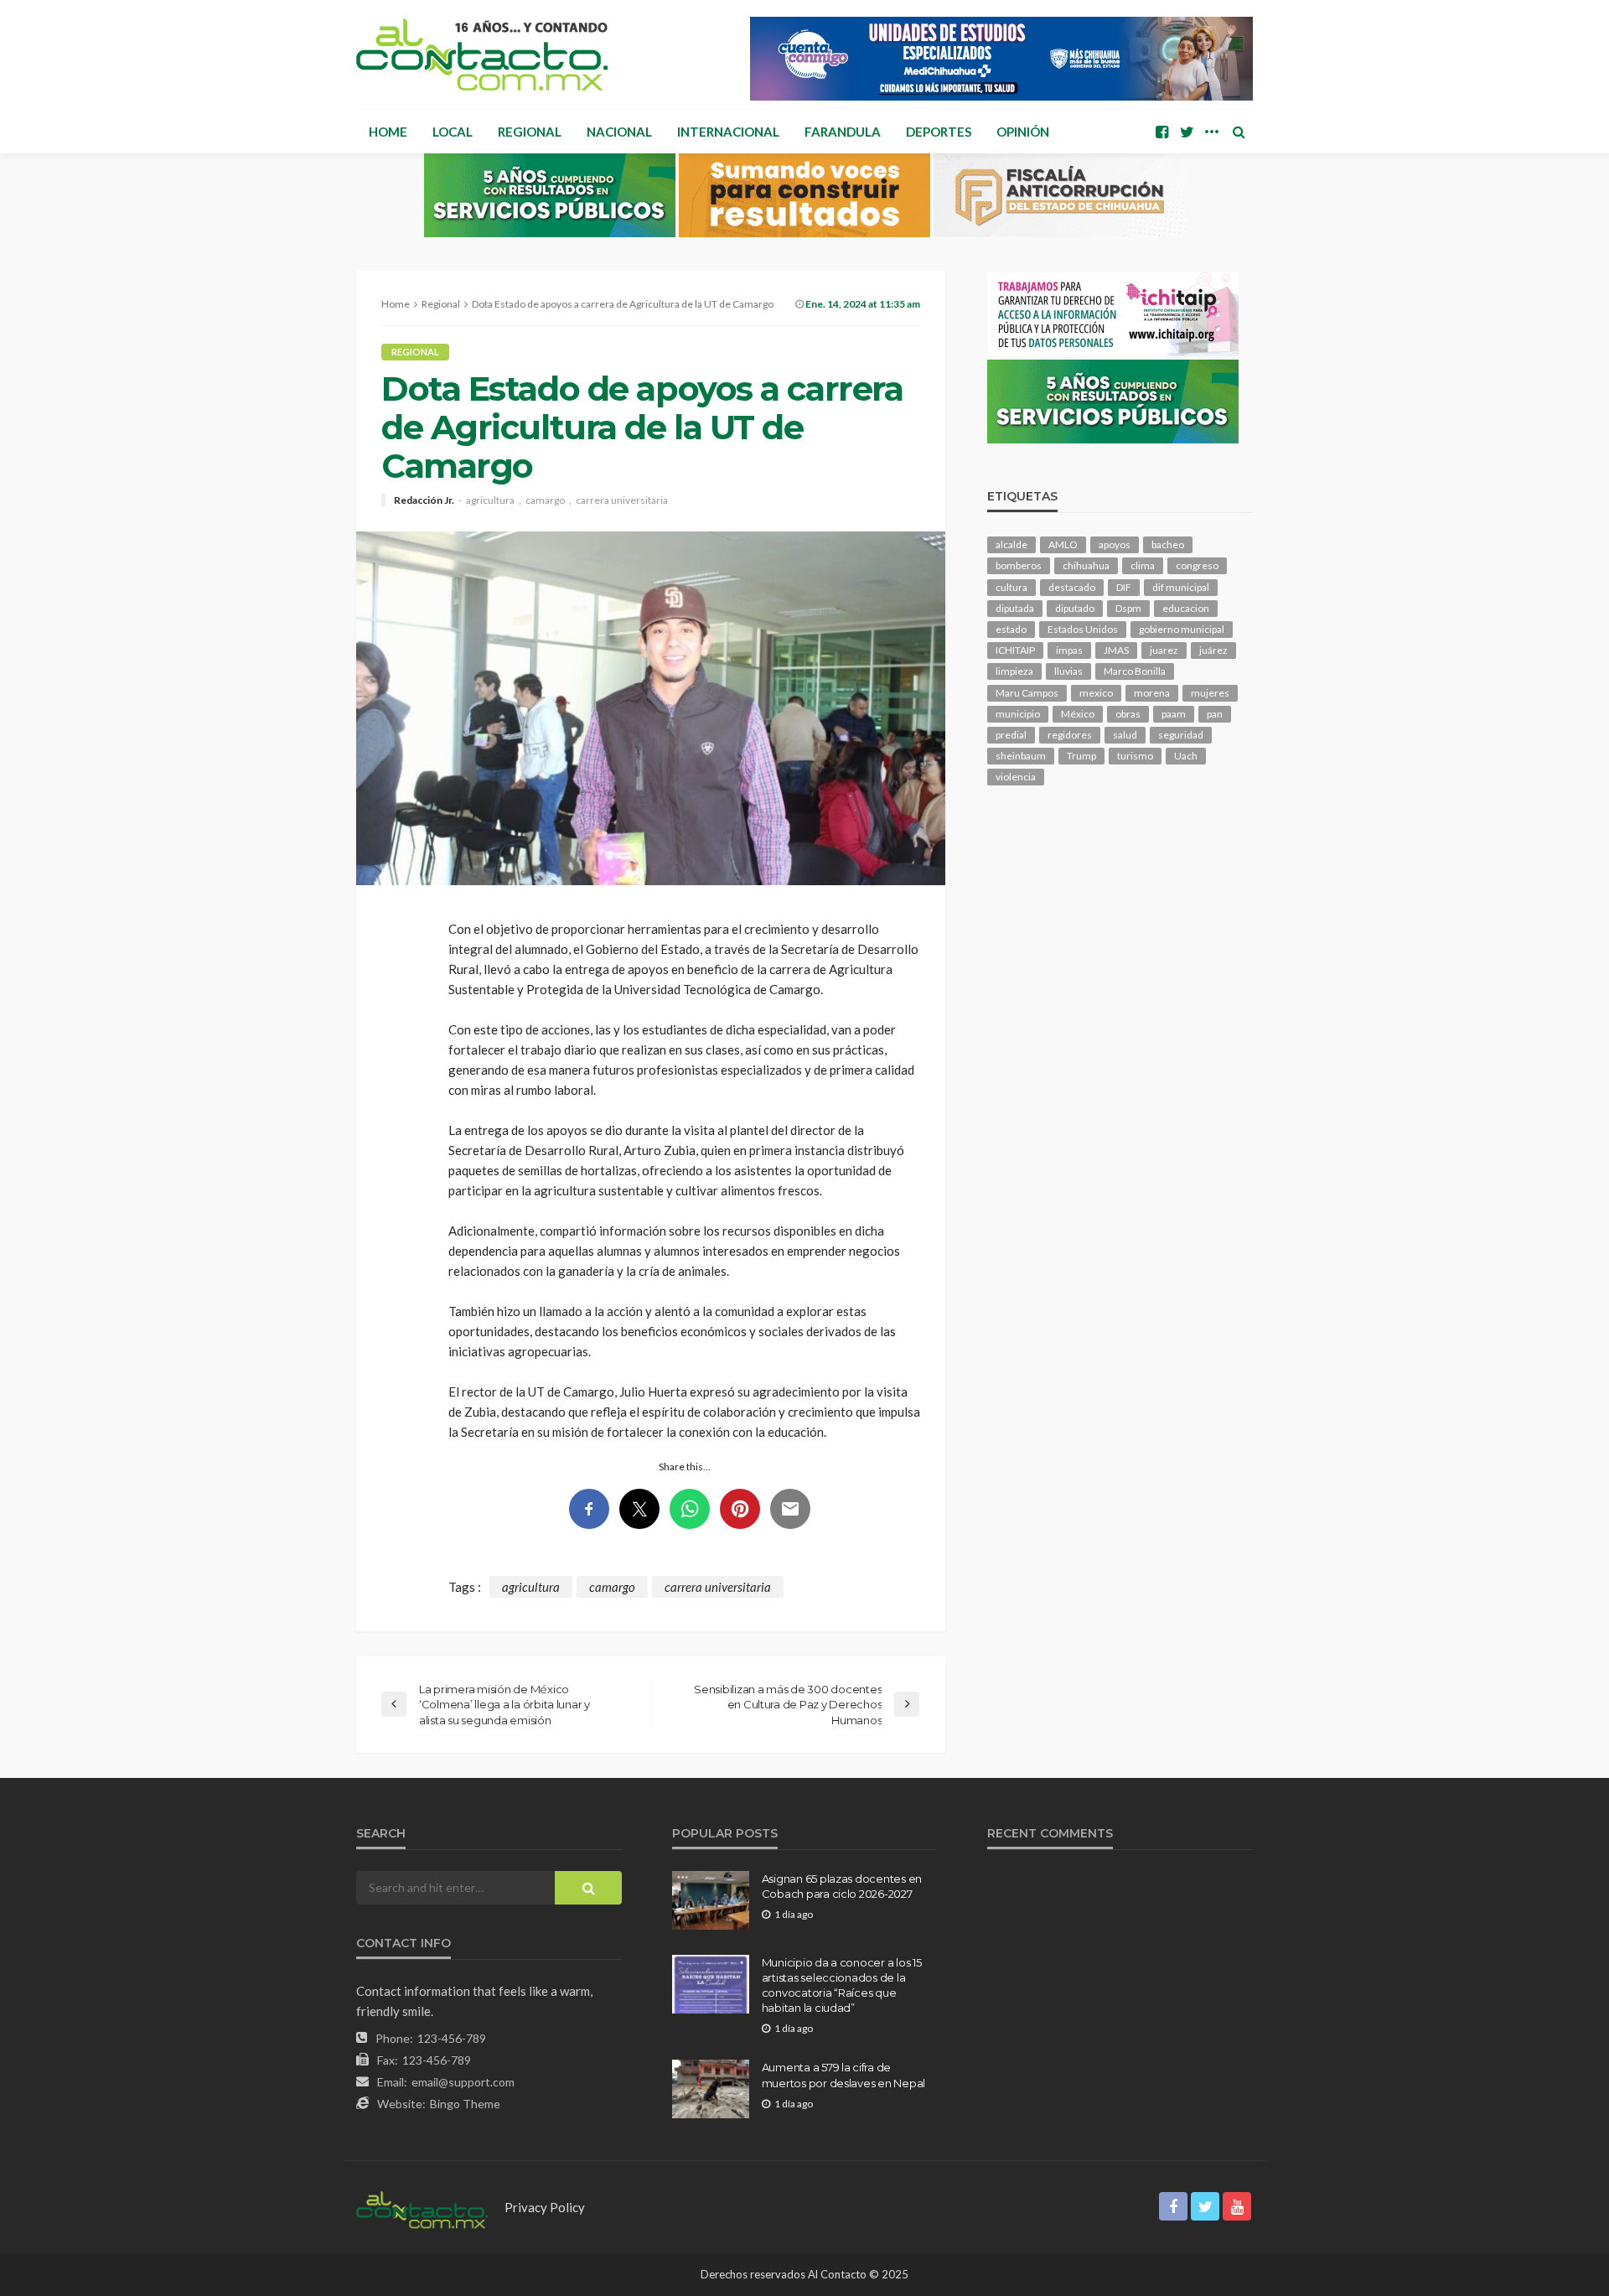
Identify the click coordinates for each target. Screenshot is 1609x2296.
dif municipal (1181, 587)
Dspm (1128, 608)
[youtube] (1237, 2206)
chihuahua (1086, 565)
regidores (1070, 735)
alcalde (1011, 544)
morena (1152, 693)
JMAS (1116, 650)
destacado (1072, 587)
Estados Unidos (1083, 629)
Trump (1081, 756)
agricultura (490, 500)
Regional (530, 132)
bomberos (1019, 565)
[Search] (1239, 132)
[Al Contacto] (482, 54)
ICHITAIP (1015, 650)
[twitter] (1187, 132)
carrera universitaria (622, 500)
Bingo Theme (465, 2104)
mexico (1096, 693)
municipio (1018, 714)
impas (1069, 650)
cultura (1011, 587)
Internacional (728, 132)
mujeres (1210, 693)
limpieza (1014, 671)
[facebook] (1161, 132)
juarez (1164, 650)
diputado (1075, 608)
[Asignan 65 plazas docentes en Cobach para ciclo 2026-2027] (711, 1900)
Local (453, 132)
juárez (1213, 650)
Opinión (1023, 132)
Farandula (843, 132)
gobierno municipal (1182, 629)
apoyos (1115, 544)
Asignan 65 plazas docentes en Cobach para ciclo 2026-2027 (842, 1886)
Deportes (939, 132)
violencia (1016, 777)
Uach (1186, 756)
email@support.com (463, 2082)
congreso (1197, 565)
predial (1011, 735)
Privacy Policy (545, 2207)
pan (1215, 714)
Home (388, 132)
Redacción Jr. (424, 500)
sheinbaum (1021, 756)
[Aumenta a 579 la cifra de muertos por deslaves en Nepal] (711, 2089)
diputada (1015, 608)
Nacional (619, 132)
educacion (1186, 608)
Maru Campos (1027, 693)
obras (1128, 714)
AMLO (1063, 544)
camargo (545, 500)
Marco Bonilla (1135, 671)
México (1078, 714)
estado (1011, 629)
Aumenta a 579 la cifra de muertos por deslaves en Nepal (843, 2075)
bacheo (1168, 544)
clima (1143, 565)
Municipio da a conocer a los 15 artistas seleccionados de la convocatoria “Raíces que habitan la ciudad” (842, 1985)
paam (1174, 714)
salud (1125, 735)
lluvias (1068, 671)
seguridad (1181, 735)
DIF (1124, 587)
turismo (1135, 756)
